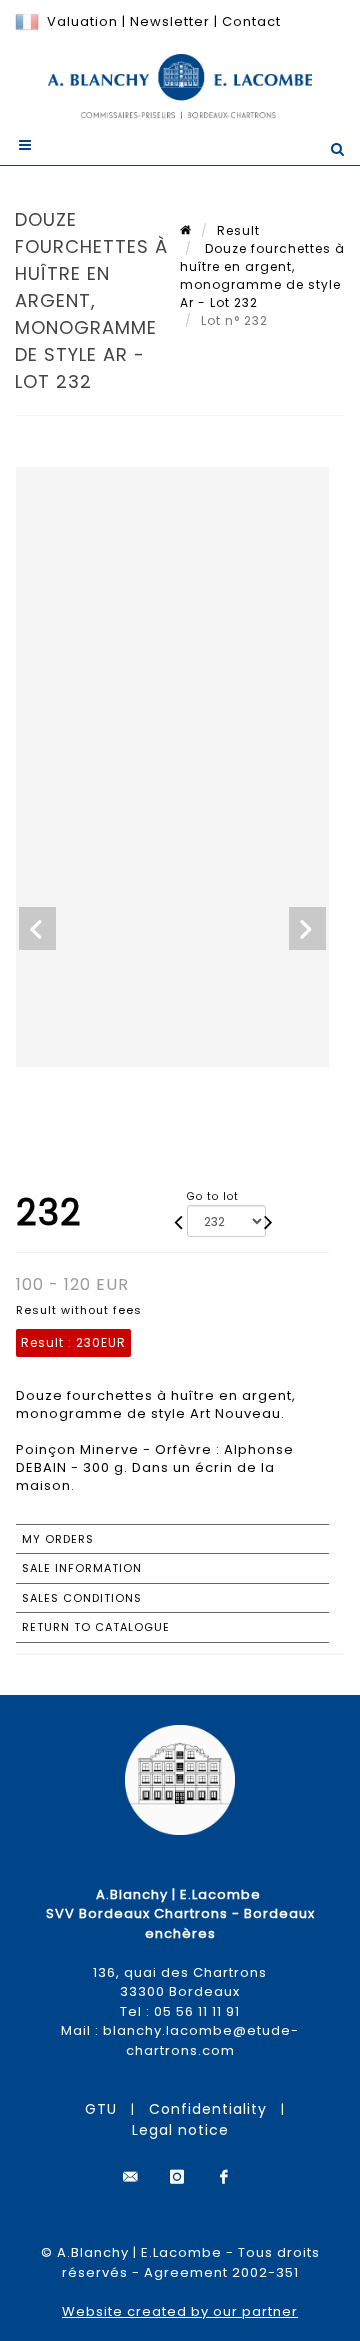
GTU (101, 2109)
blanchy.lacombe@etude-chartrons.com (201, 2040)
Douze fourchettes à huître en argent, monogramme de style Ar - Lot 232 (262, 275)
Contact (251, 21)
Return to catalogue (96, 1627)
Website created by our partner (180, 2311)
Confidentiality (208, 2109)
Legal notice (180, 2130)
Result (238, 230)
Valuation (82, 21)
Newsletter (168, 21)
